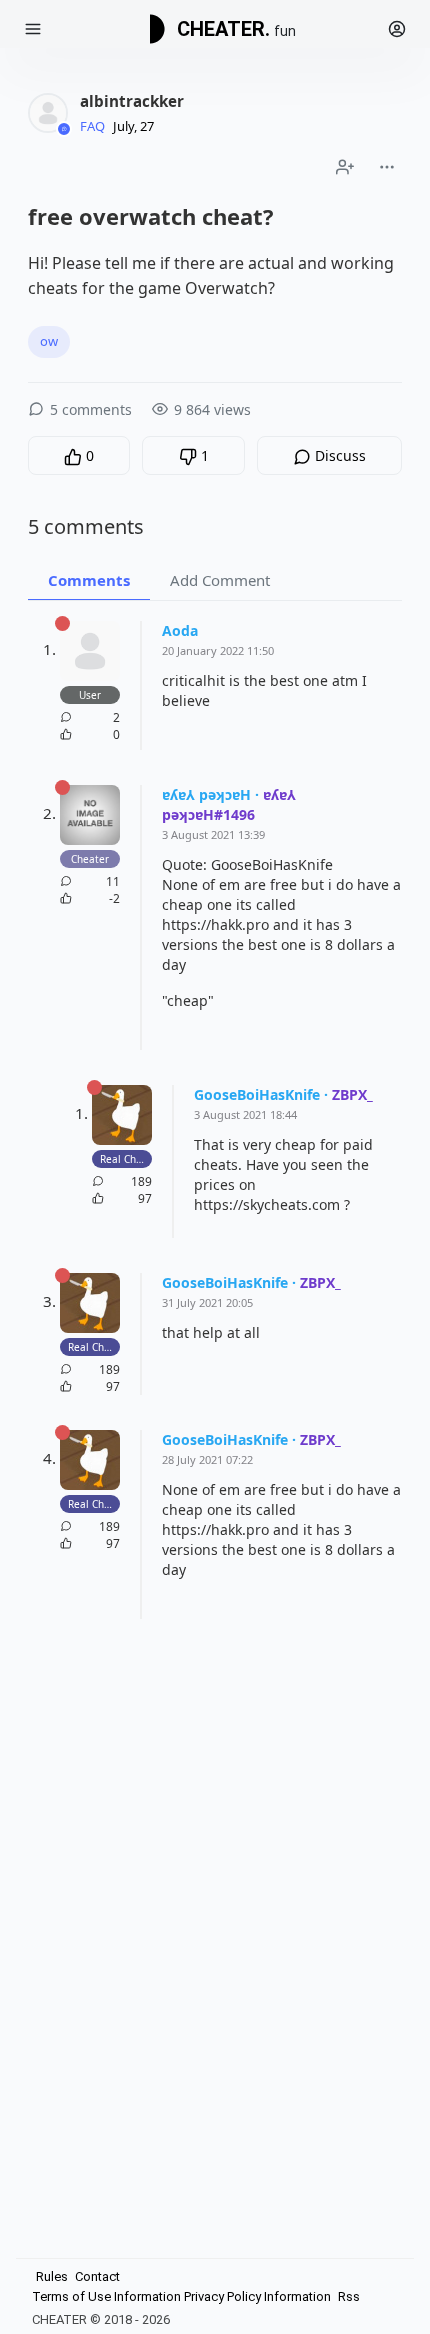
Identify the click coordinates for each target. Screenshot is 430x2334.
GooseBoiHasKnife (257, 1094)
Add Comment (220, 580)
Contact (97, 2276)
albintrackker (132, 101)
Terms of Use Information (106, 2296)
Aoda (180, 630)
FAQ (92, 126)
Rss (349, 2296)
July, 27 (133, 126)
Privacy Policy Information (257, 2296)
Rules (52, 2276)
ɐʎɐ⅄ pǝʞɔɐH (206, 794)
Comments (89, 580)
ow (49, 341)
